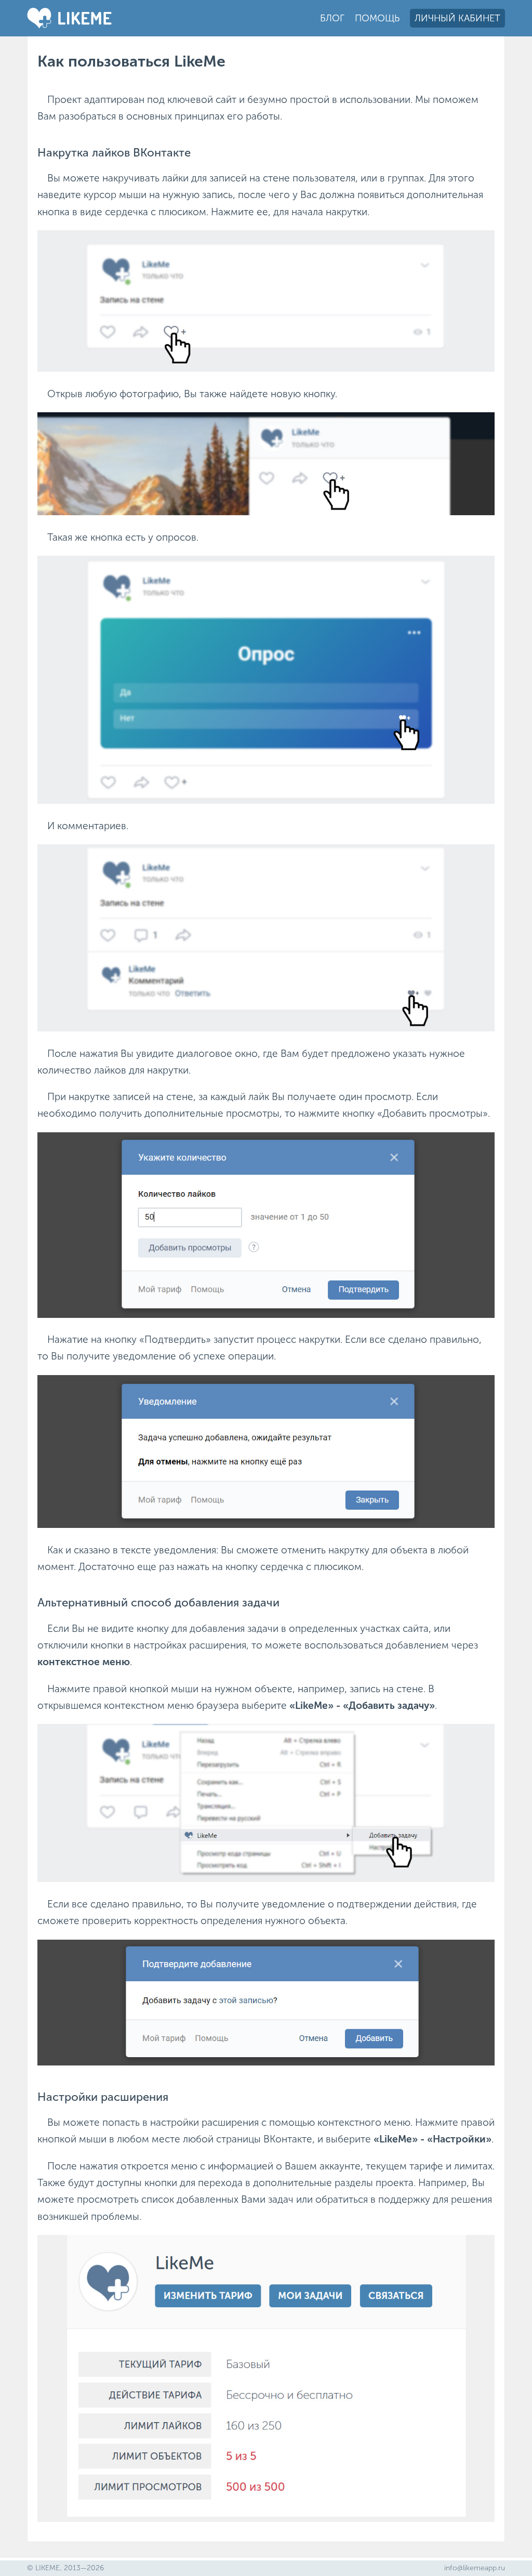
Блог (332, 18)
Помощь (377, 18)
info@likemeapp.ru (475, 2568)
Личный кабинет (457, 18)
